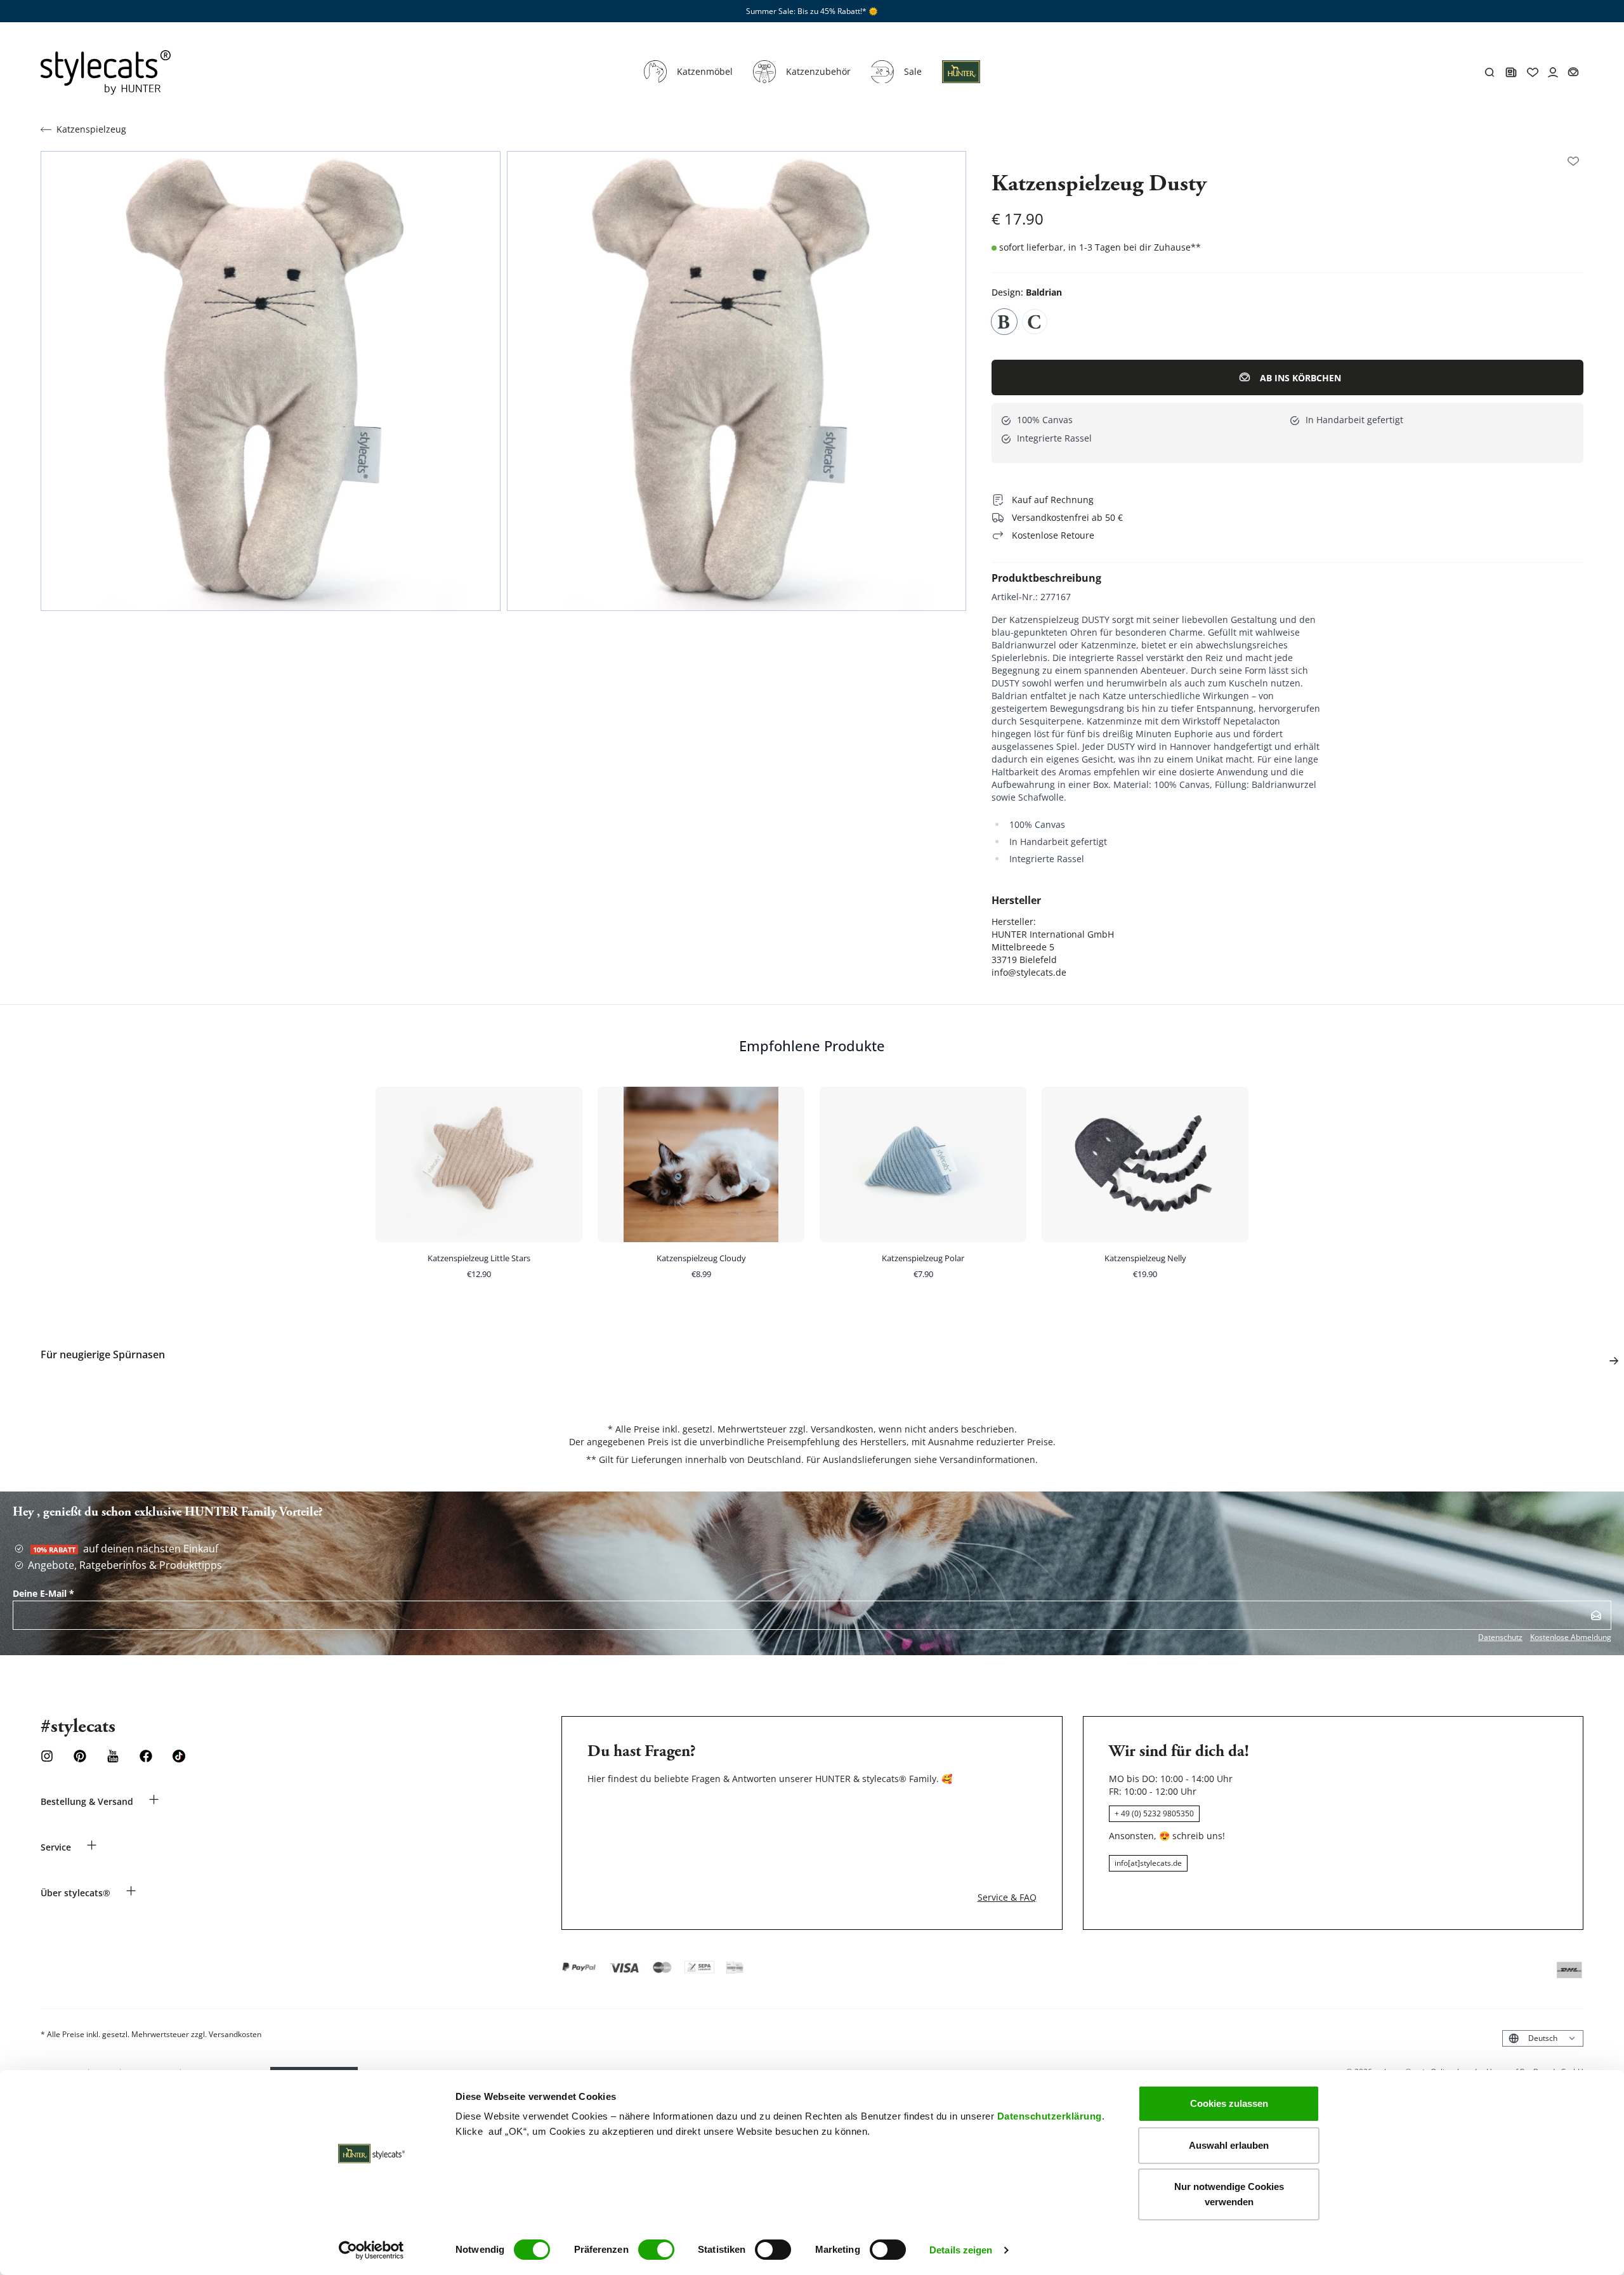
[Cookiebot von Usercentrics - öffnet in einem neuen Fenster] (371, 2250)
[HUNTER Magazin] (1511, 72)
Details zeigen (961, 2250)
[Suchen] (1490, 72)
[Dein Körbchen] (1573, 72)
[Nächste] (1614, 1361)
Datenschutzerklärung (1050, 2116)
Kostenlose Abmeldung (1571, 1637)
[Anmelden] (1596, 1615)
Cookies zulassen (1229, 2103)
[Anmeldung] (961, 79)
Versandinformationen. (989, 1459)
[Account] (1553, 72)
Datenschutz (1500, 1637)
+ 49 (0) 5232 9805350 (1154, 1813)
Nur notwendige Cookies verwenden (1229, 2194)
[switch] (656, 2250)
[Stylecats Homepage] (106, 72)
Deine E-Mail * (43, 1593)
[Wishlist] (1533, 72)
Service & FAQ (1007, 1897)
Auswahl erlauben (1229, 2145)
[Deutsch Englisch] (1543, 2038)
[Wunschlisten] (1573, 161)
